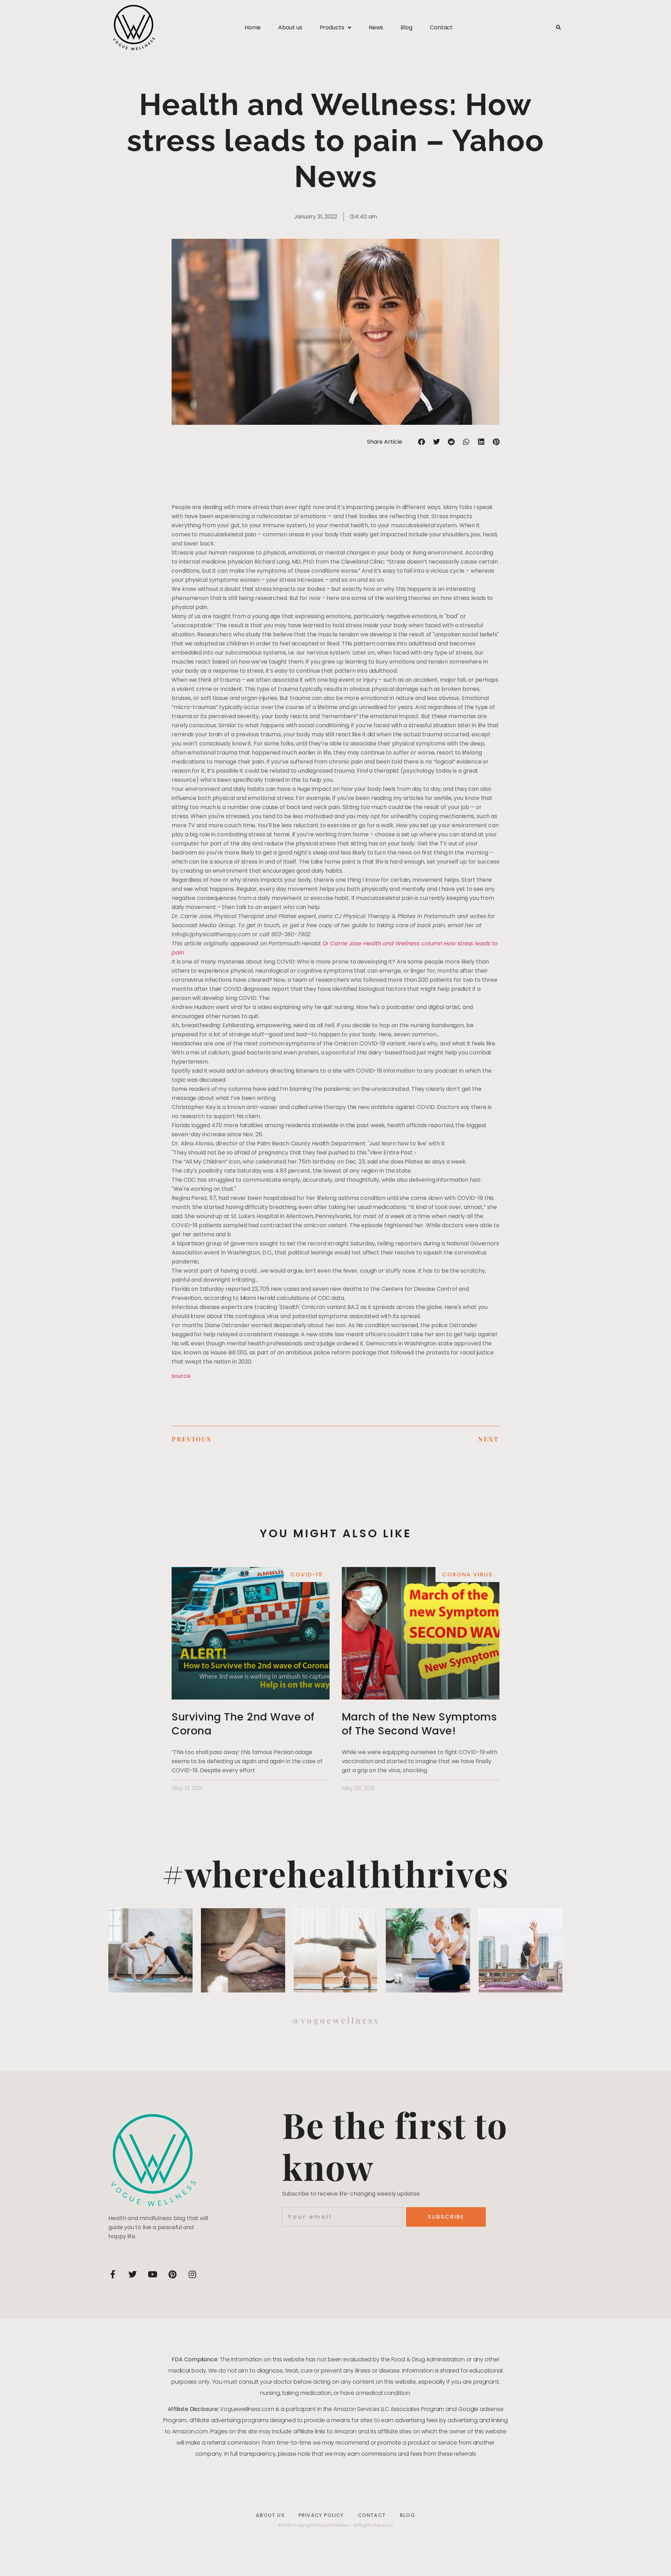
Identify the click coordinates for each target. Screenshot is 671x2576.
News (376, 27)
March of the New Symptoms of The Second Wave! (419, 1724)
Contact (441, 27)
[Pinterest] (172, 2274)
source (181, 1376)
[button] (558, 28)
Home (253, 27)
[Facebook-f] (113, 2274)
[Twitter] (132, 2274)
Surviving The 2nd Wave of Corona (243, 1724)
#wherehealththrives (335, 1873)
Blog (406, 27)
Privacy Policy (321, 2515)
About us (290, 27)
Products (332, 27)
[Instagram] (192, 2274)
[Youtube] (152, 2274)
